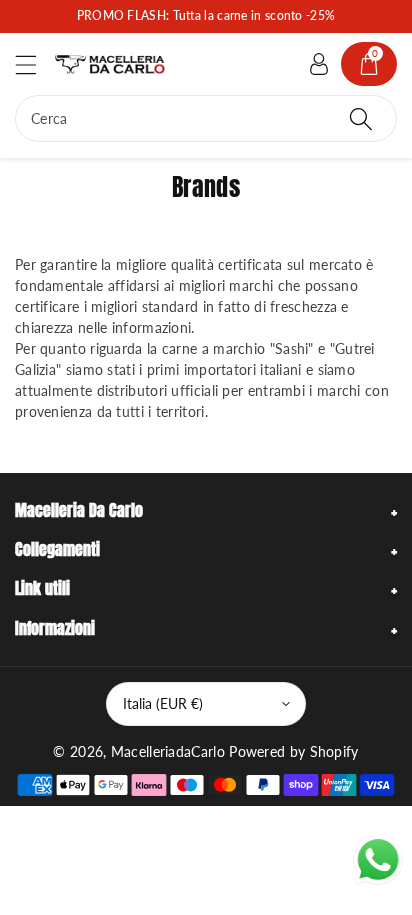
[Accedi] (319, 64)
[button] (35, 64)
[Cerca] (361, 118)
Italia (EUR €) (163, 703)
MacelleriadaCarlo (168, 751)
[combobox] (206, 118)
